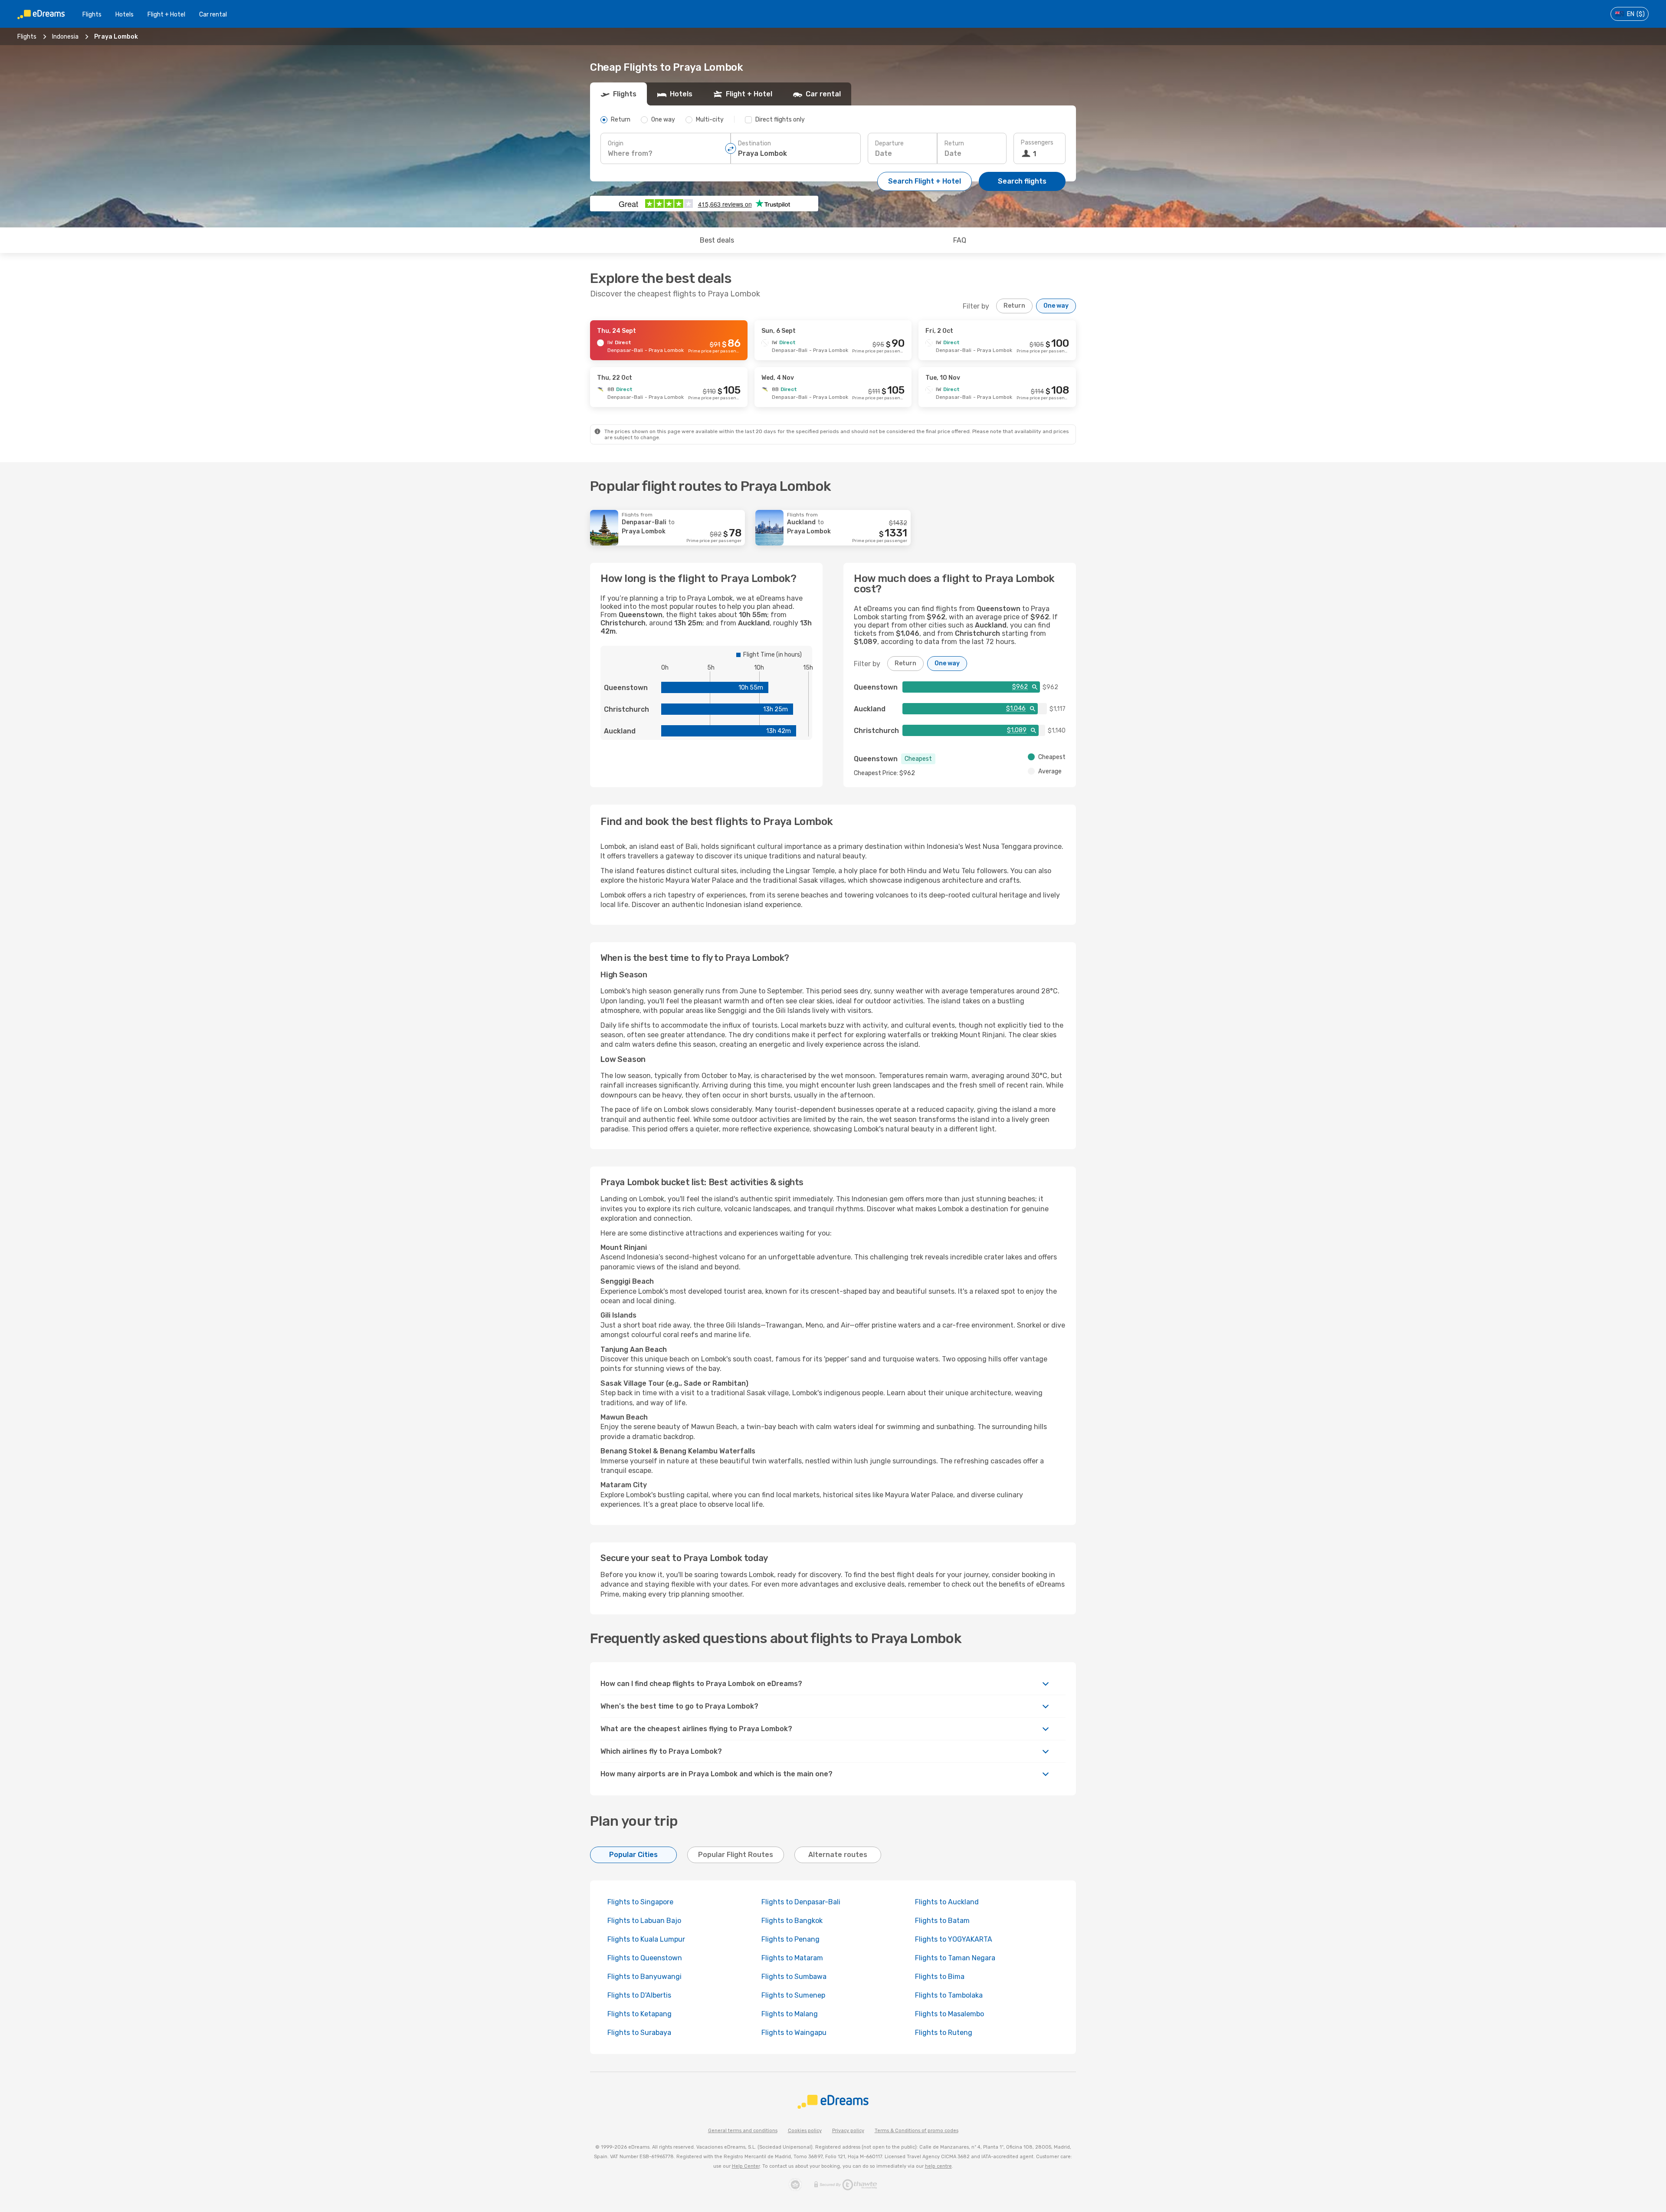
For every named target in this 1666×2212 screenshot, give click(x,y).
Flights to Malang (790, 2014)
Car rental (213, 15)
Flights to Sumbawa (794, 1977)
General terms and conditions (743, 2131)
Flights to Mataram (792, 1958)
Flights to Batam (942, 1921)
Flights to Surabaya (639, 2033)
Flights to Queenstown (645, 1958)
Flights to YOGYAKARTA (954, 1939)
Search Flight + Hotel (925, 181)
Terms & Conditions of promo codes (917, 2131)
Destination (754, 143)
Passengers (1037, 143)
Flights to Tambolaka (949, 1995)
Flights (92, 15)
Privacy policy (848, 2131)
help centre (938, 2166)
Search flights (1022, 181)
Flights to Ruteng (944, 2033)
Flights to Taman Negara (955, 1958)
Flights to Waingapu (794, 2033)
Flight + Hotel (166, 15)
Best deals (717, 240)
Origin (616, 143)
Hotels (125, 15)
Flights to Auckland (947, 1902)
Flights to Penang (790, 1939)
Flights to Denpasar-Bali (801, 1902)
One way (1056, 306)
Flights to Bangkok (792, 1921)
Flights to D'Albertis (639, 1995)
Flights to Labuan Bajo (644, 1921)
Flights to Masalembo (949, 2014)
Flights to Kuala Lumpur (646, 1939)
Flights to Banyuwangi (644, 1977)
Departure (889, 143)
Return (954, 143)
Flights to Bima (940, 1977)
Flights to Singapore (640, 1902)
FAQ (960, 240)
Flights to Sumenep (793, 1995)
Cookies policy (805, 2131)
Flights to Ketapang (640, 2014)
